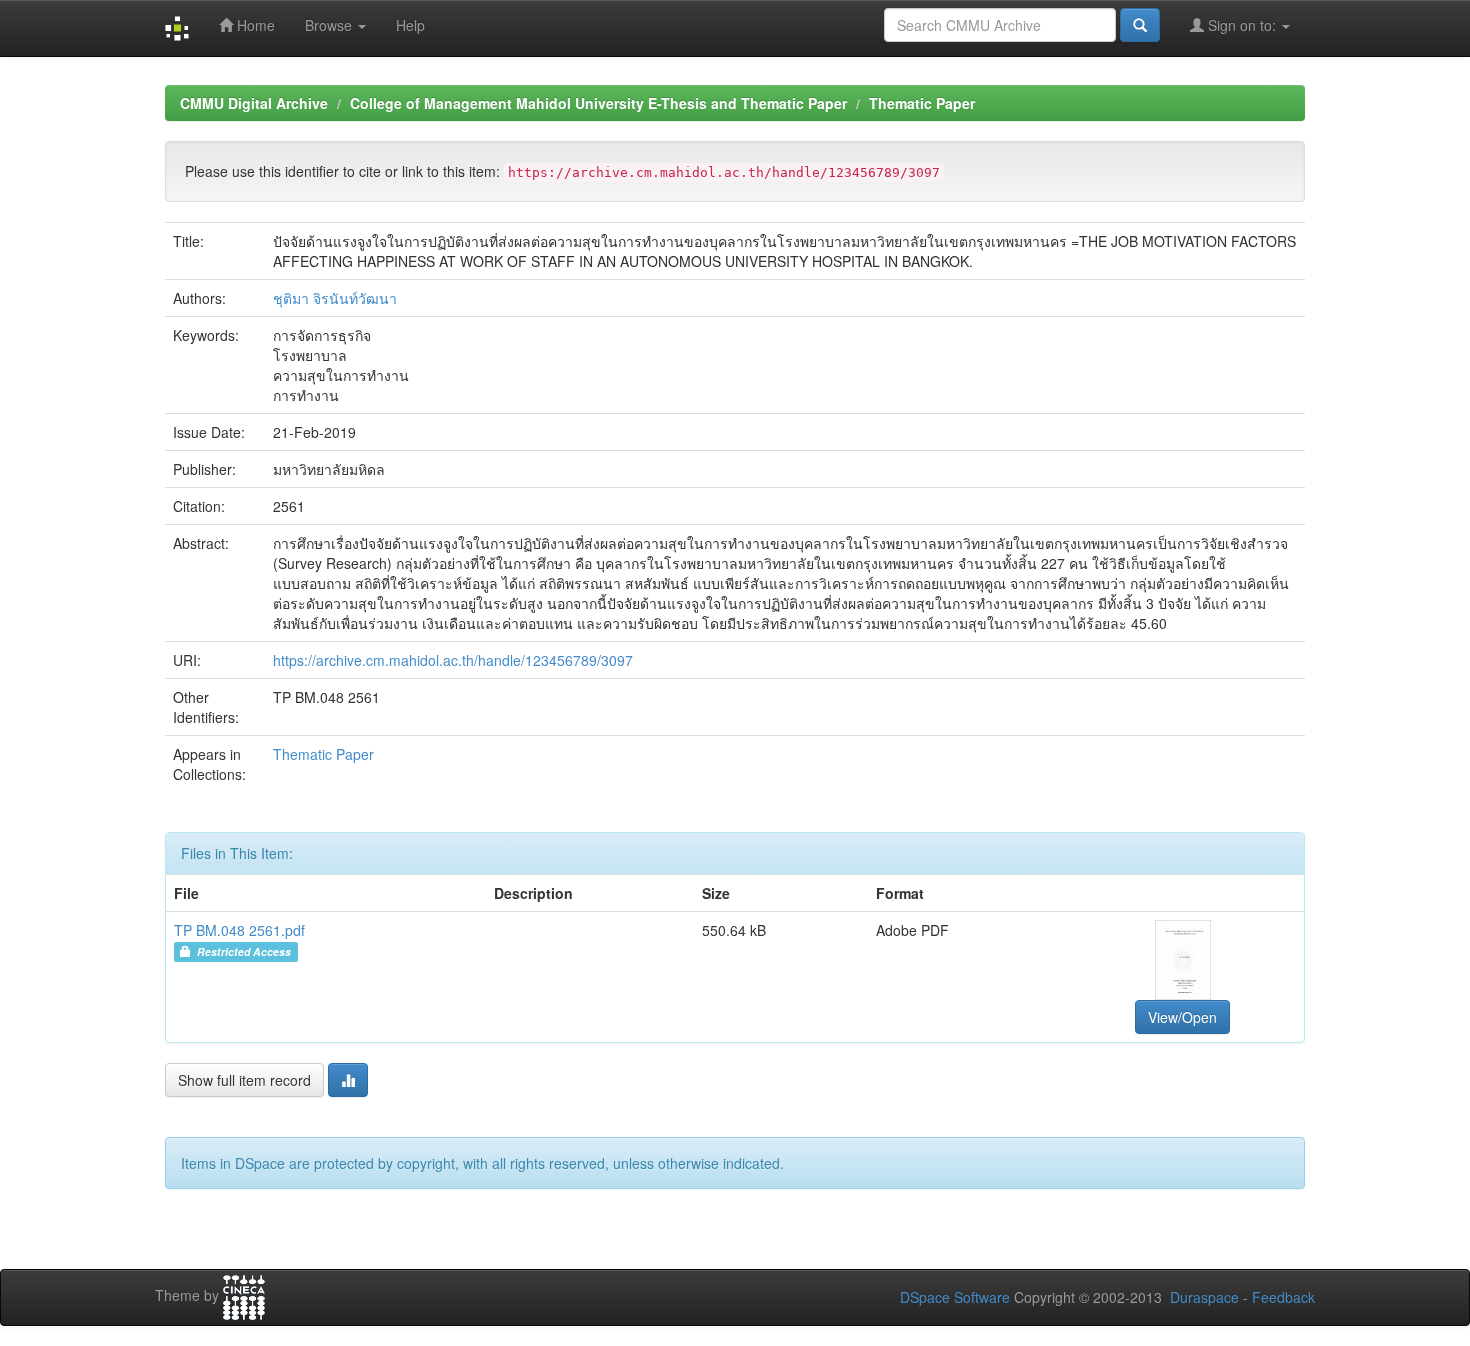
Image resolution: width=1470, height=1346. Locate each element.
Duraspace (1204, 1297)
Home (254, 25)
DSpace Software (955, 1297)
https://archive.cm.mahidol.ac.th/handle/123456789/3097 (453, 660)
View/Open (1182, 1017)
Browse (330, 25)
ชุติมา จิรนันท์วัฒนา (335, 298)
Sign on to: (1242, 25)
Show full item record (244, 1080)
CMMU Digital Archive (254, 103)
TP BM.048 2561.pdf (239, 930)
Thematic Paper (922, 103)
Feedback (1283, 1297)
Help (410, 25)
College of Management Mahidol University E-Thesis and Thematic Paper (598, 103)
